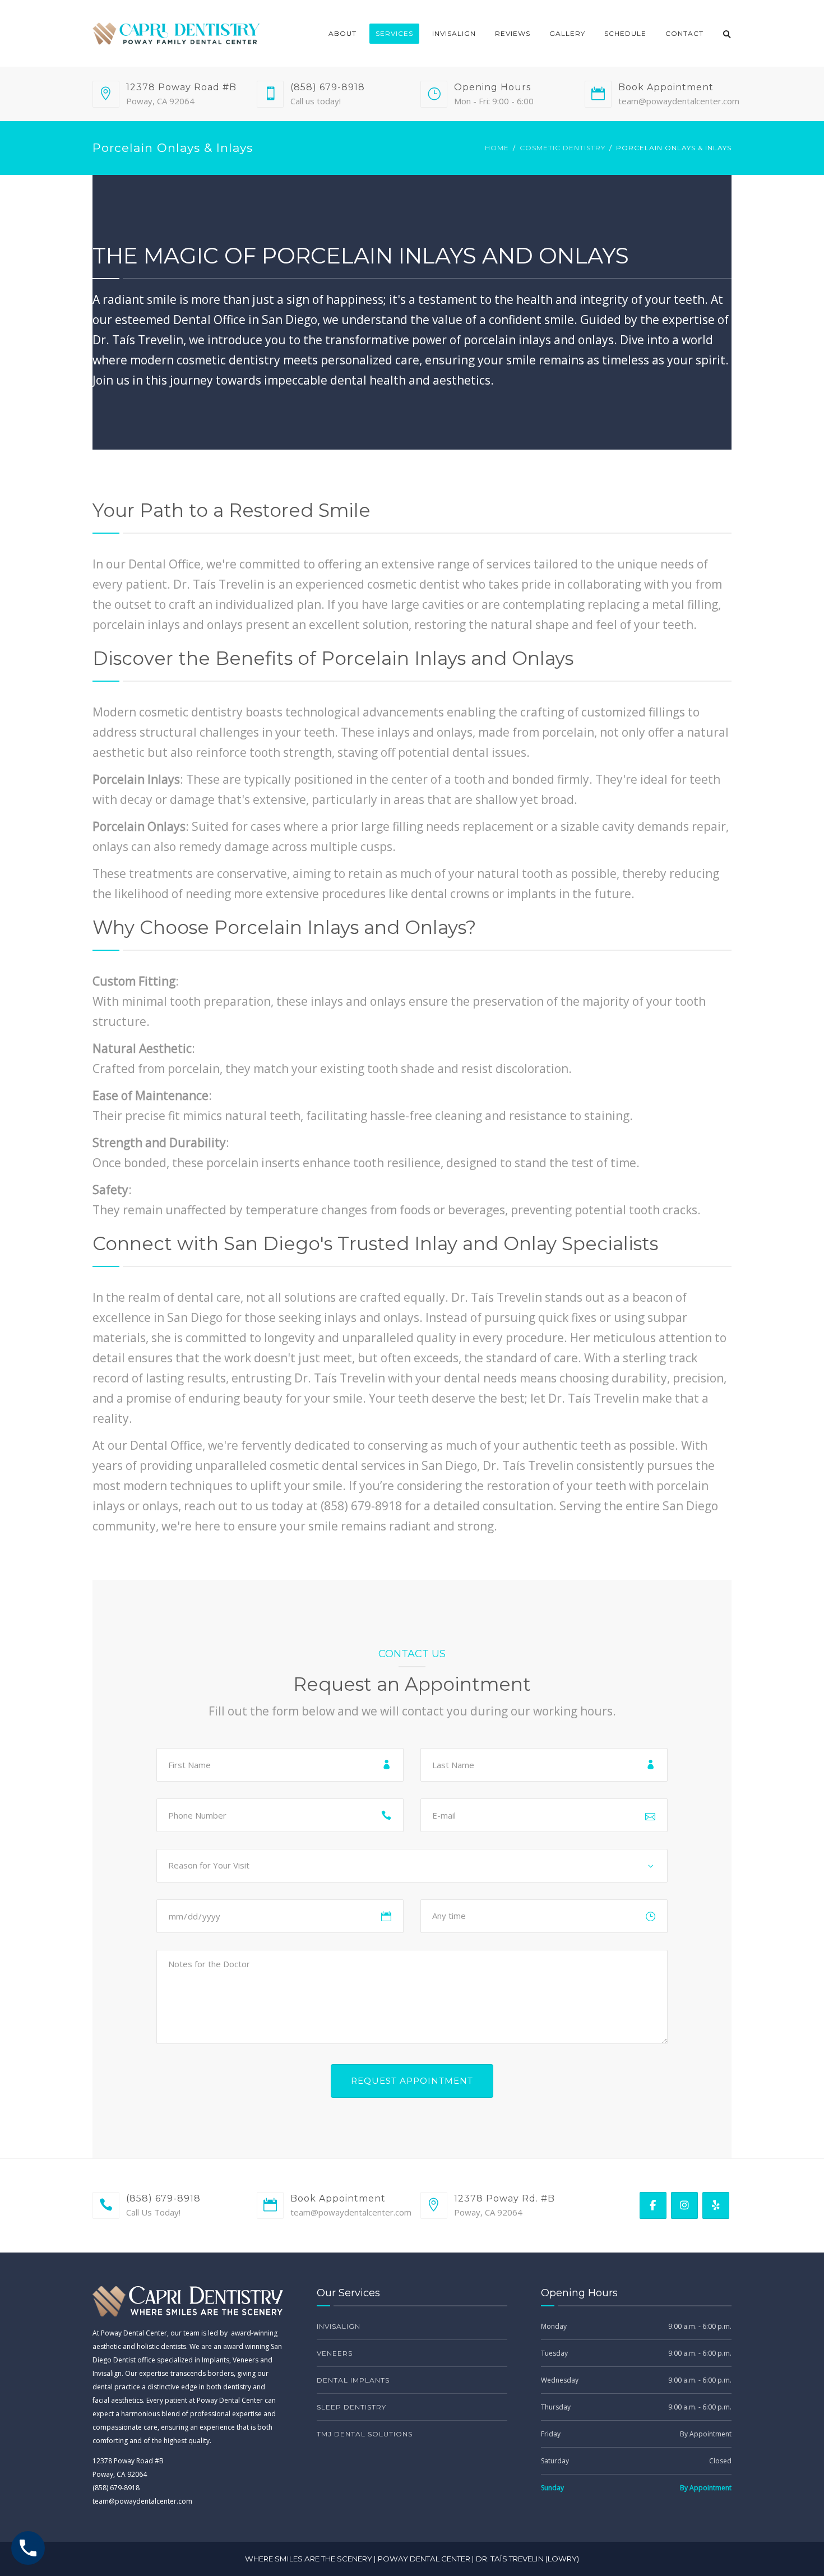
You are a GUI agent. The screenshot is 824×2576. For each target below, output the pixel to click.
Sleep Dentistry (351, 2407)
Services (394, 33)
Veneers (335, 2353)
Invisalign (454, 33)
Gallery (567, 33)
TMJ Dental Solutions (365, 2434)
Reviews (513, 33)
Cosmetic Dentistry (563, 148)
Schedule (625, 33)
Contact (684, 33)
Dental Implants (353, 2380)
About (342, 33)
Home (497, 148)
